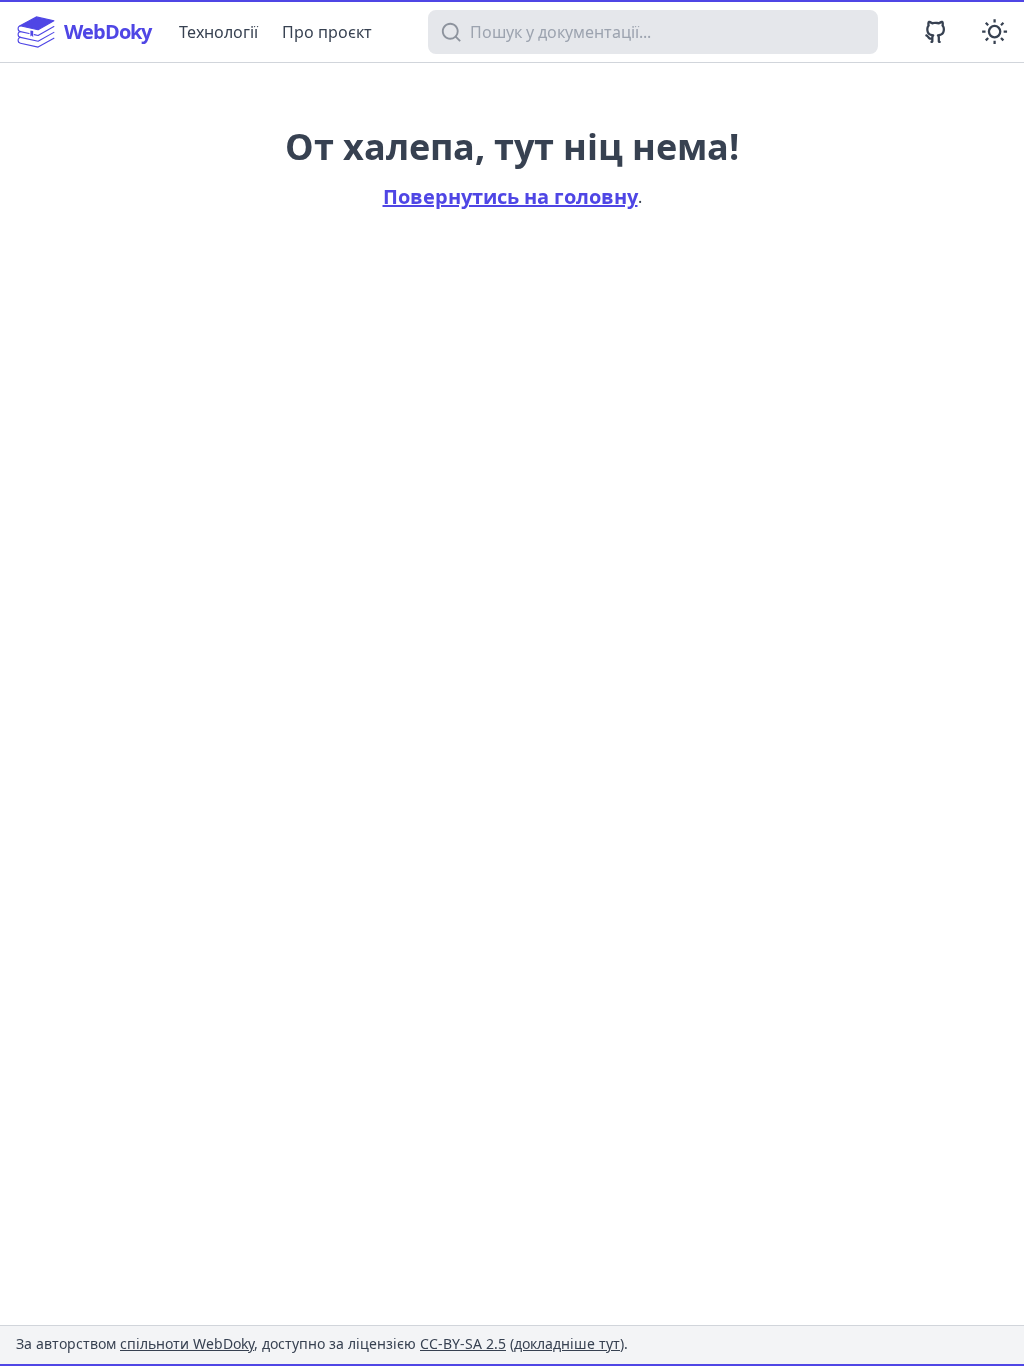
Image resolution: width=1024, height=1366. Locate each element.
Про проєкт (327, 32)
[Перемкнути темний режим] (994, 31)
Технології (218, 32)
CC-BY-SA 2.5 (463, 1343)
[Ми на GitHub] (935, 31)
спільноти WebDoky (187, 1343)
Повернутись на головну (510, 196)
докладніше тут (567, 1343)
